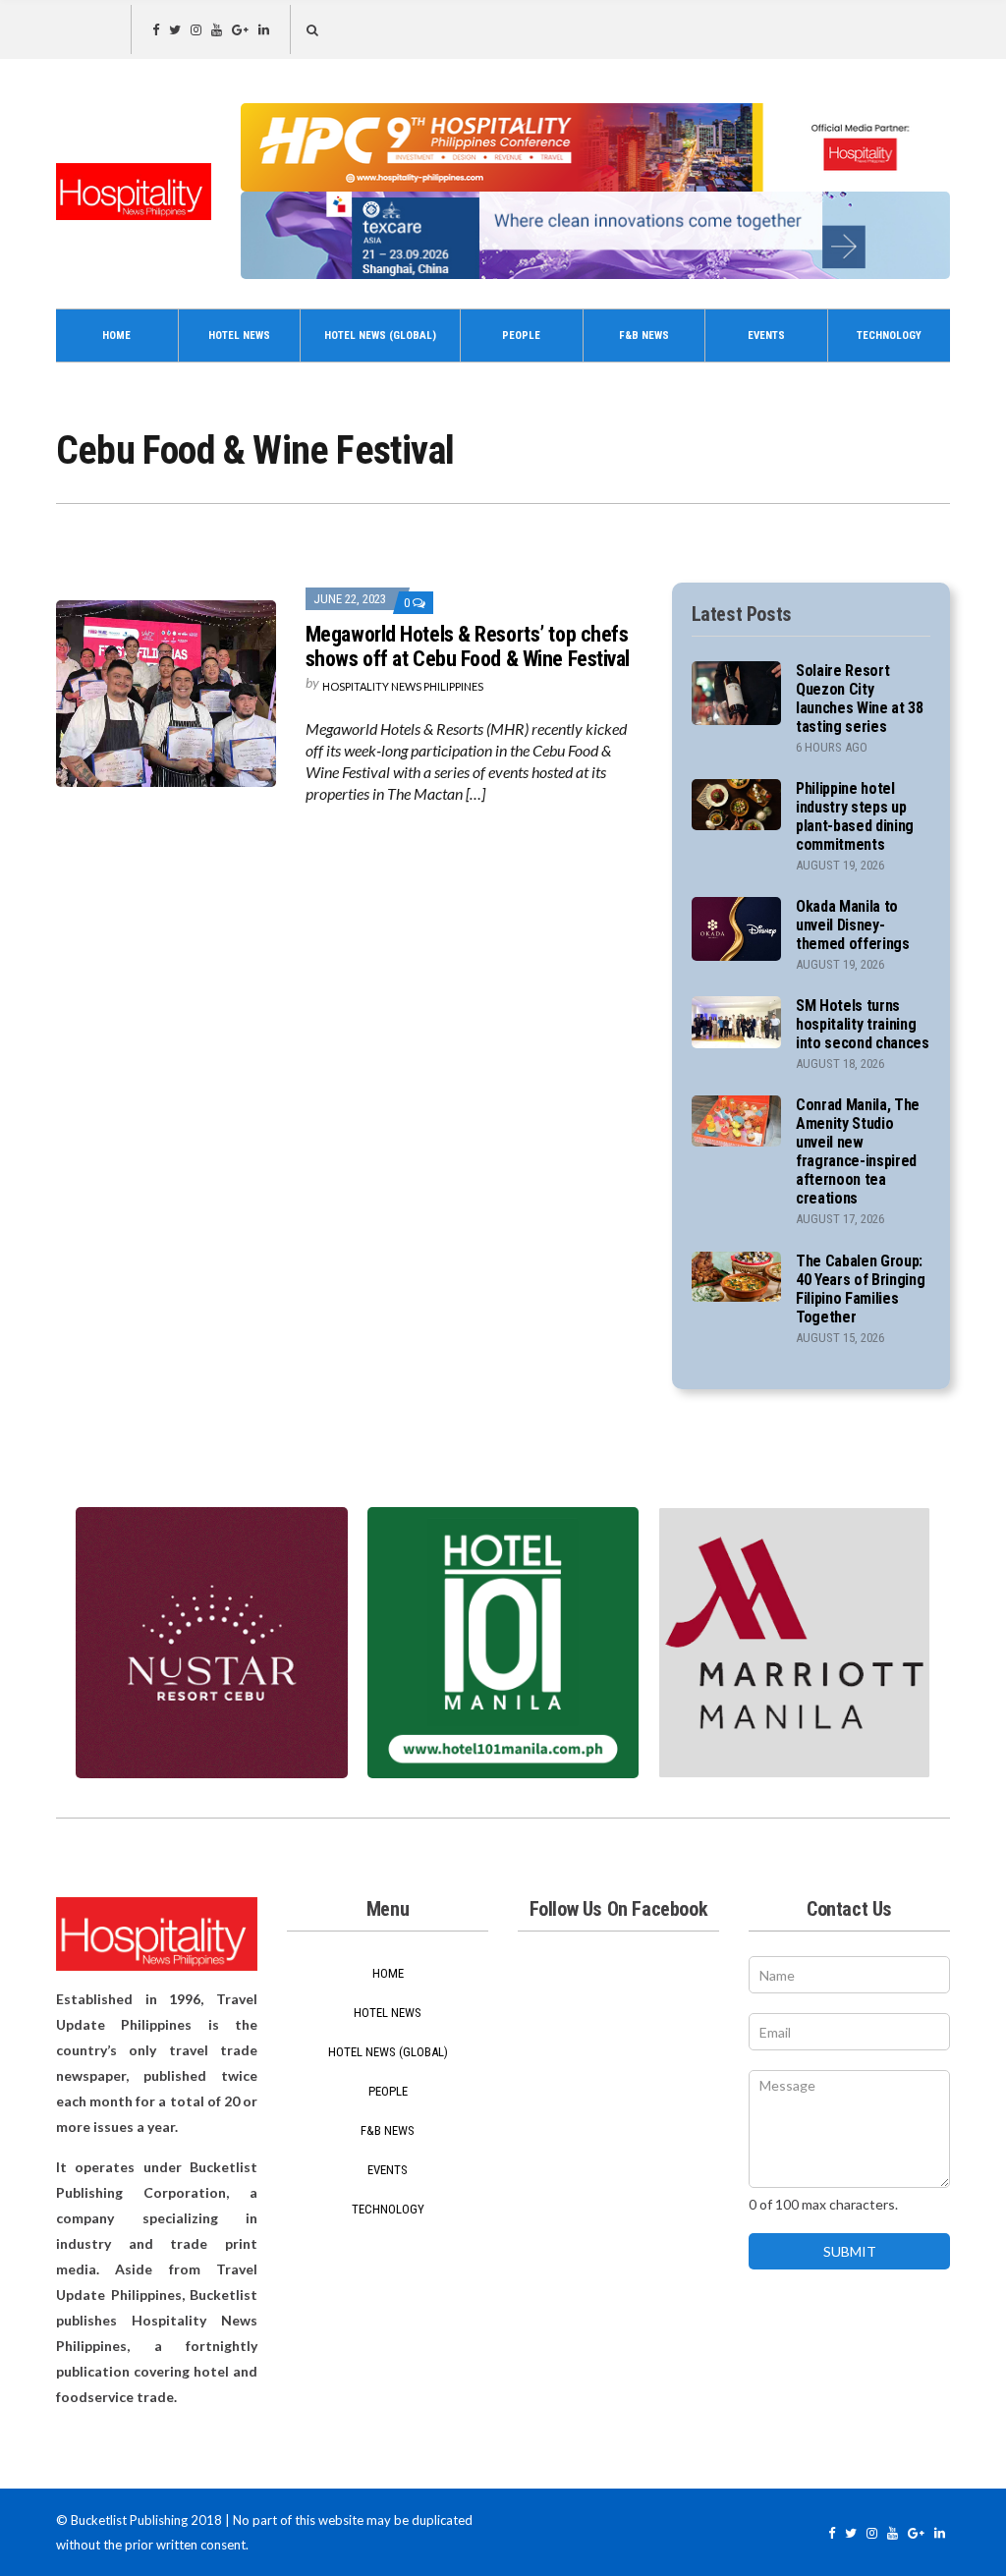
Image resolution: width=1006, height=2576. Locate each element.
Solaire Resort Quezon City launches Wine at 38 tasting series (860, 699)
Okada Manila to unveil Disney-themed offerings (853, 925)
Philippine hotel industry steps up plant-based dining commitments (855, 816)
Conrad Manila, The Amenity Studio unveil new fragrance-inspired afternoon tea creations (858, 1151)
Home (116, 336)
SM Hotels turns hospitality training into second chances (863, 1024)
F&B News (644, 336)
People (521, 336)
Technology (889, 336)
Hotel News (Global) (380, 336)
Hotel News (239, 336)
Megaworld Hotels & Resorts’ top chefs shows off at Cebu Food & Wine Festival (468, 646)
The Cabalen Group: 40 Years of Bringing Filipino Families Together (861, 1289)
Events (766, 336)
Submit (850, 2251)
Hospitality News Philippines (403, 686)
